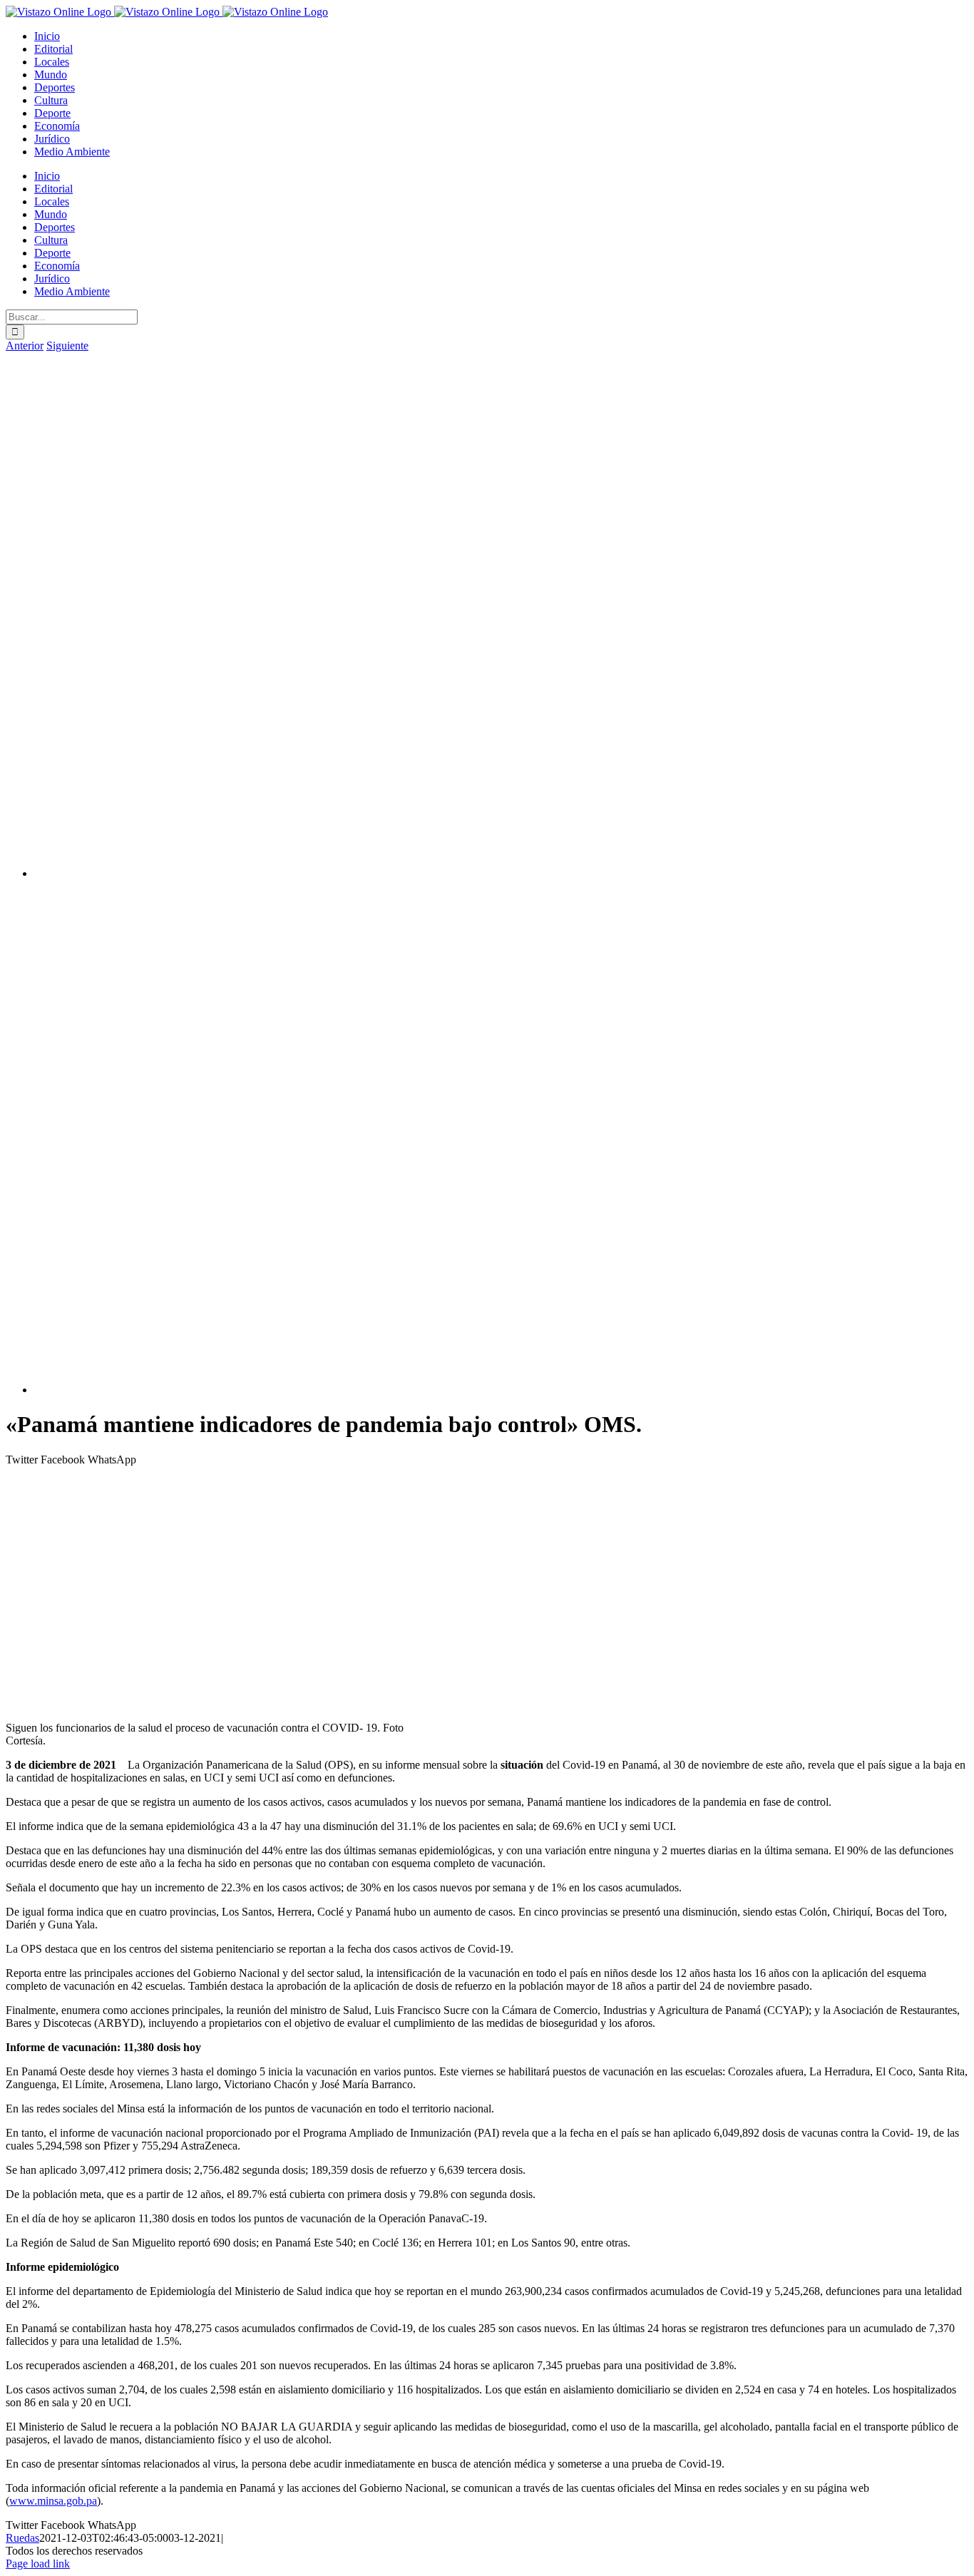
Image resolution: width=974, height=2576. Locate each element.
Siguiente (67, 346)
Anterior (25, 346)
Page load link (38, 2564)
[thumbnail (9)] (491, 873)
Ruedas (22, 2538)
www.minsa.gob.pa (53, 2501)
